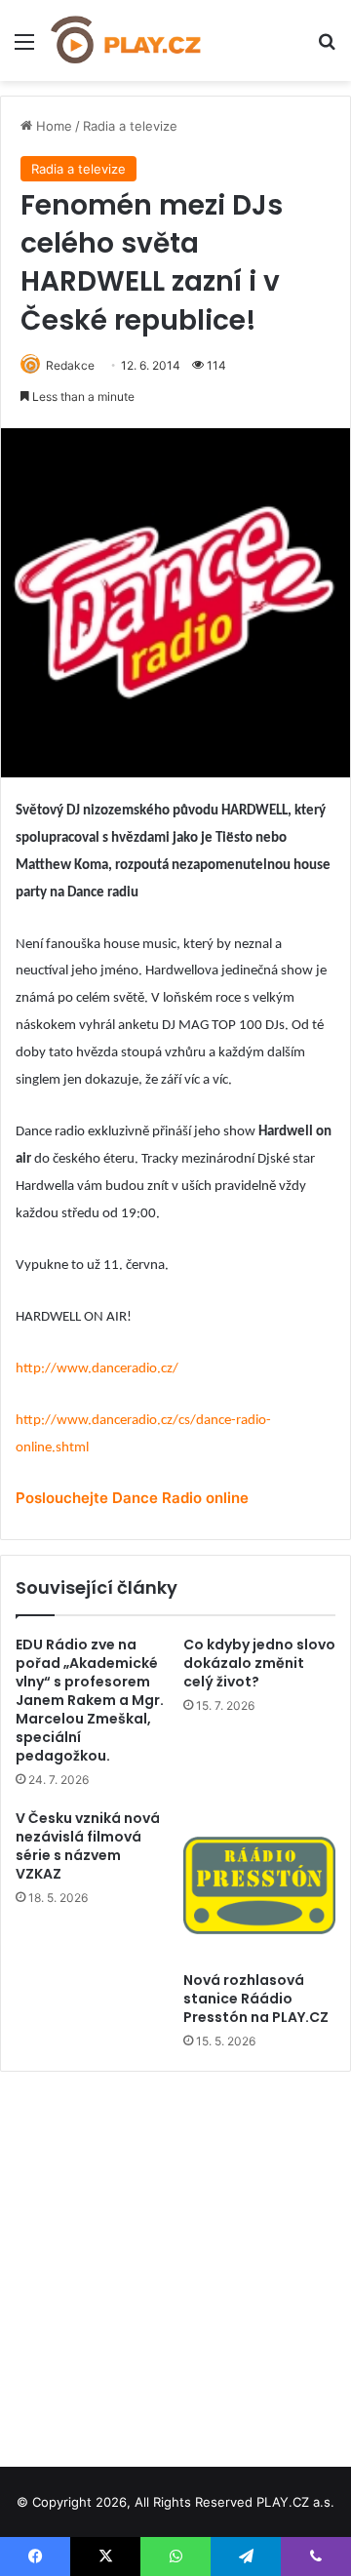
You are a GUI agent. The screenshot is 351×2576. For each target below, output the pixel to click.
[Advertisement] (175, 2262)
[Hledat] (327, 48)
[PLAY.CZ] (127, 40)
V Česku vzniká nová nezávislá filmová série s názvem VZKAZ (88, 1846)
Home (52, 126)
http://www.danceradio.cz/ (97, 1369)
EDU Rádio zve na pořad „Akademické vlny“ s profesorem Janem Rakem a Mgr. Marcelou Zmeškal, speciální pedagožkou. (90, 1700)
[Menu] (24, 48)
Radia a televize (130, 126)
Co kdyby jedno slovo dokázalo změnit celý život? (259, 1663)
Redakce (70, 365)
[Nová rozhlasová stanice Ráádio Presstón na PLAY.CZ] (259, 1885)
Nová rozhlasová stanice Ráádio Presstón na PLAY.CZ (256, 1999)
